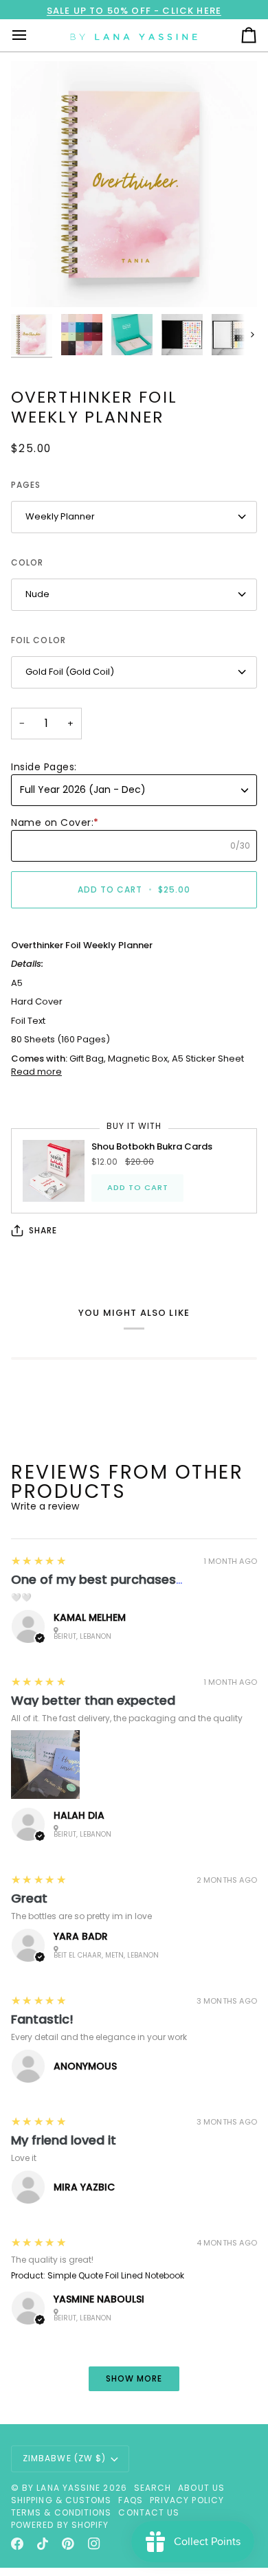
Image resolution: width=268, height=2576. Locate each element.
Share (43, 1230)
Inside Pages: (44, 767)
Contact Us (149, 2512)
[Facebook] (17, 2544)
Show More (134, 2378)
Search (153, 2488)
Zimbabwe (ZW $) (64, 2458)
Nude (37, 594)
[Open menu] (32, 35)
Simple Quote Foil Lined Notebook (116, 2275)
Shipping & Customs (61, 2500)
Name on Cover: (55, 822)
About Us (201, 2488)
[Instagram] (94, 2544)
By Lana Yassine (61, 2488)
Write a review (45, 1506)
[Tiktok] (43, 2544)
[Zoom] (37, 281)
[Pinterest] (68, 2544)
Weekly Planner (60, 516)
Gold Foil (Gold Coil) (70, 672)
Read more (36, 1072)
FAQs (130, 2500)
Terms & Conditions (61, 2512)
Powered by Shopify (60, 2525)
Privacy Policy (187, 2500)
